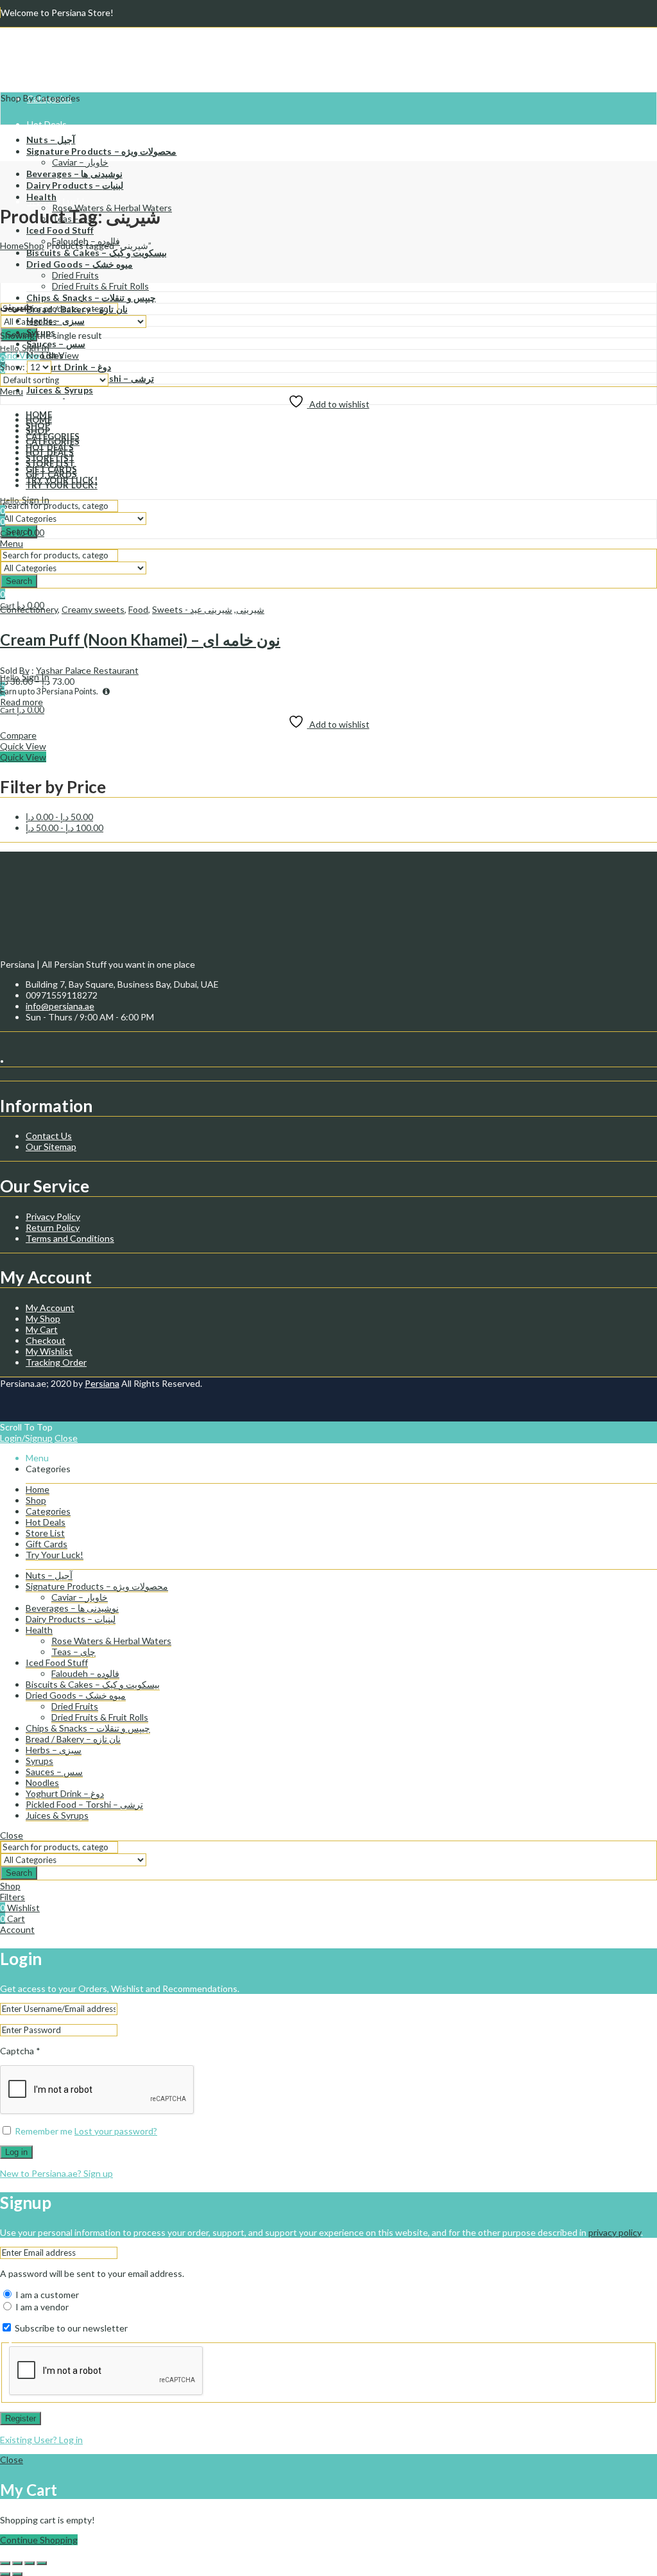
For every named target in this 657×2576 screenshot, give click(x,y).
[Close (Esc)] (42, 2563)
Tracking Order (56, 1362)
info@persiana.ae (60, 1006)
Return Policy (53, 1227)
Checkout (46, 1340)
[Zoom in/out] (5, 2563)
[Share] (30, 2563)
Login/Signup (26, 1438)
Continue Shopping (39, 2540)
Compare (18, 735)
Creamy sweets (93, 609)
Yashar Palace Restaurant (87, 670)
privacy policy (615, 2232)
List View (60, 355)
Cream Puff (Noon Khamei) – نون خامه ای (140, 640)
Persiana (102, 1383)
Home (12, 245)
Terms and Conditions (70, 1238)
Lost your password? (116, 2131)
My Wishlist (49, 1351)
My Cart (42, 1329)
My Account (50, 1308)
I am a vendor (41, 2307)
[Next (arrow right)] (17, 2574)
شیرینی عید (211, 609)
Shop (34, 245)
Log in (16, 2152)
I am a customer (46, 2295)
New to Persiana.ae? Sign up (56, 2173)
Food (138, 609)
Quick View (23, 746)
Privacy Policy (53, 1216)
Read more (21, 702)
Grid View (20, 355)
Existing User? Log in (41, 2440)
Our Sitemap (51, 1146)
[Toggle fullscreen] (17, 2563)
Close (66, 1438)
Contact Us (49, 1136)
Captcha (20, 2051)
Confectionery (29, 609)
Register (21, 2418)
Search (19, 1873)
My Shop (43, 1318)
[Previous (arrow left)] (5, 2574)
